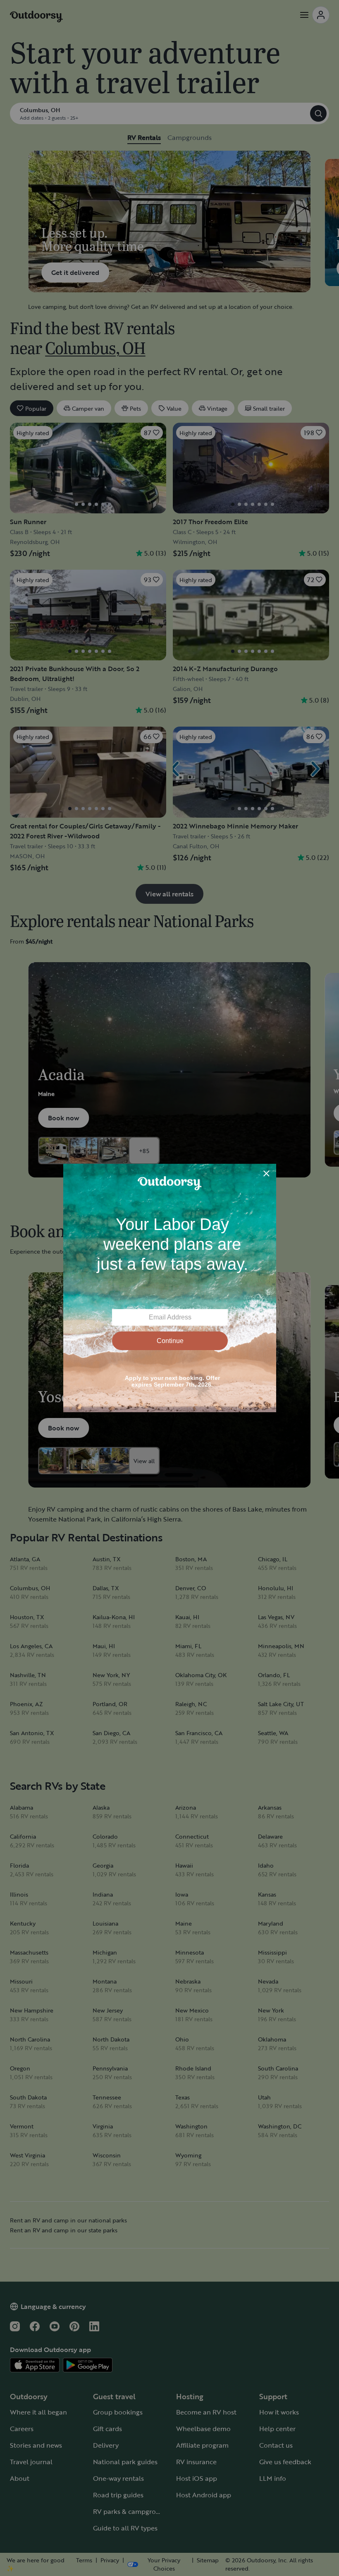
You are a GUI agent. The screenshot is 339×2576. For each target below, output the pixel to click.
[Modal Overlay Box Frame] (170, 1288)
